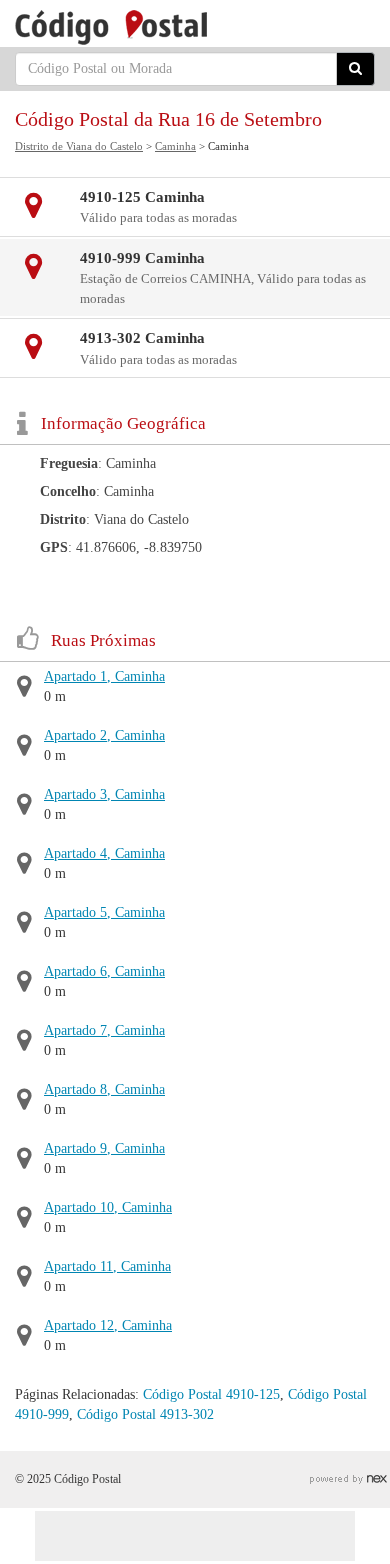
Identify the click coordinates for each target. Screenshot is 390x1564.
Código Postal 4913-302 (145, 1414)
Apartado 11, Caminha (107, 1266)
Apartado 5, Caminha (104, 912)
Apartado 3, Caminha (104, 794)
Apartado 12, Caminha (108, 1325)
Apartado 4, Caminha (104, 853)
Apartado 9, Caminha (104, 1148)
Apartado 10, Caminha (108, 1207)
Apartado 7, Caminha (104, 1030)
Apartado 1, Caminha (104, 676)
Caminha (175, 146)
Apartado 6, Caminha (104, 971)
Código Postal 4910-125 (211, 1394)
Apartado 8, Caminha (104, 1089)
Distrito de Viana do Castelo (79, 146)
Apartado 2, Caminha (104, 735)
